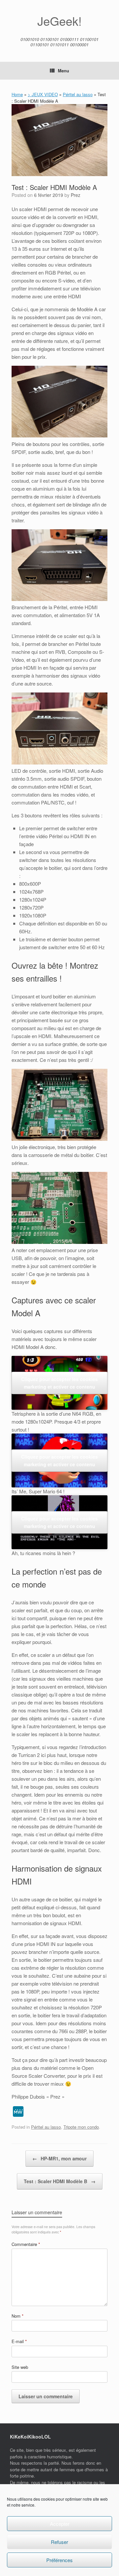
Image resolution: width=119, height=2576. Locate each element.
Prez (76, 195)
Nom (18, 2316)
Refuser (59, 2542)
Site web (20, 2367)
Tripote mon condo (81, 2127)
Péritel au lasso (78, 94)
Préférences (59, 2560)
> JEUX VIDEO (43, 94)
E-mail (19, 2341)
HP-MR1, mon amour (59, 2158)
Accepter (60, 2524)
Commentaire (26, 2244)
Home (17, 94)
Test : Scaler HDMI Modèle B (60, 2181)
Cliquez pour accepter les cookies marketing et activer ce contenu (59, 1383)
